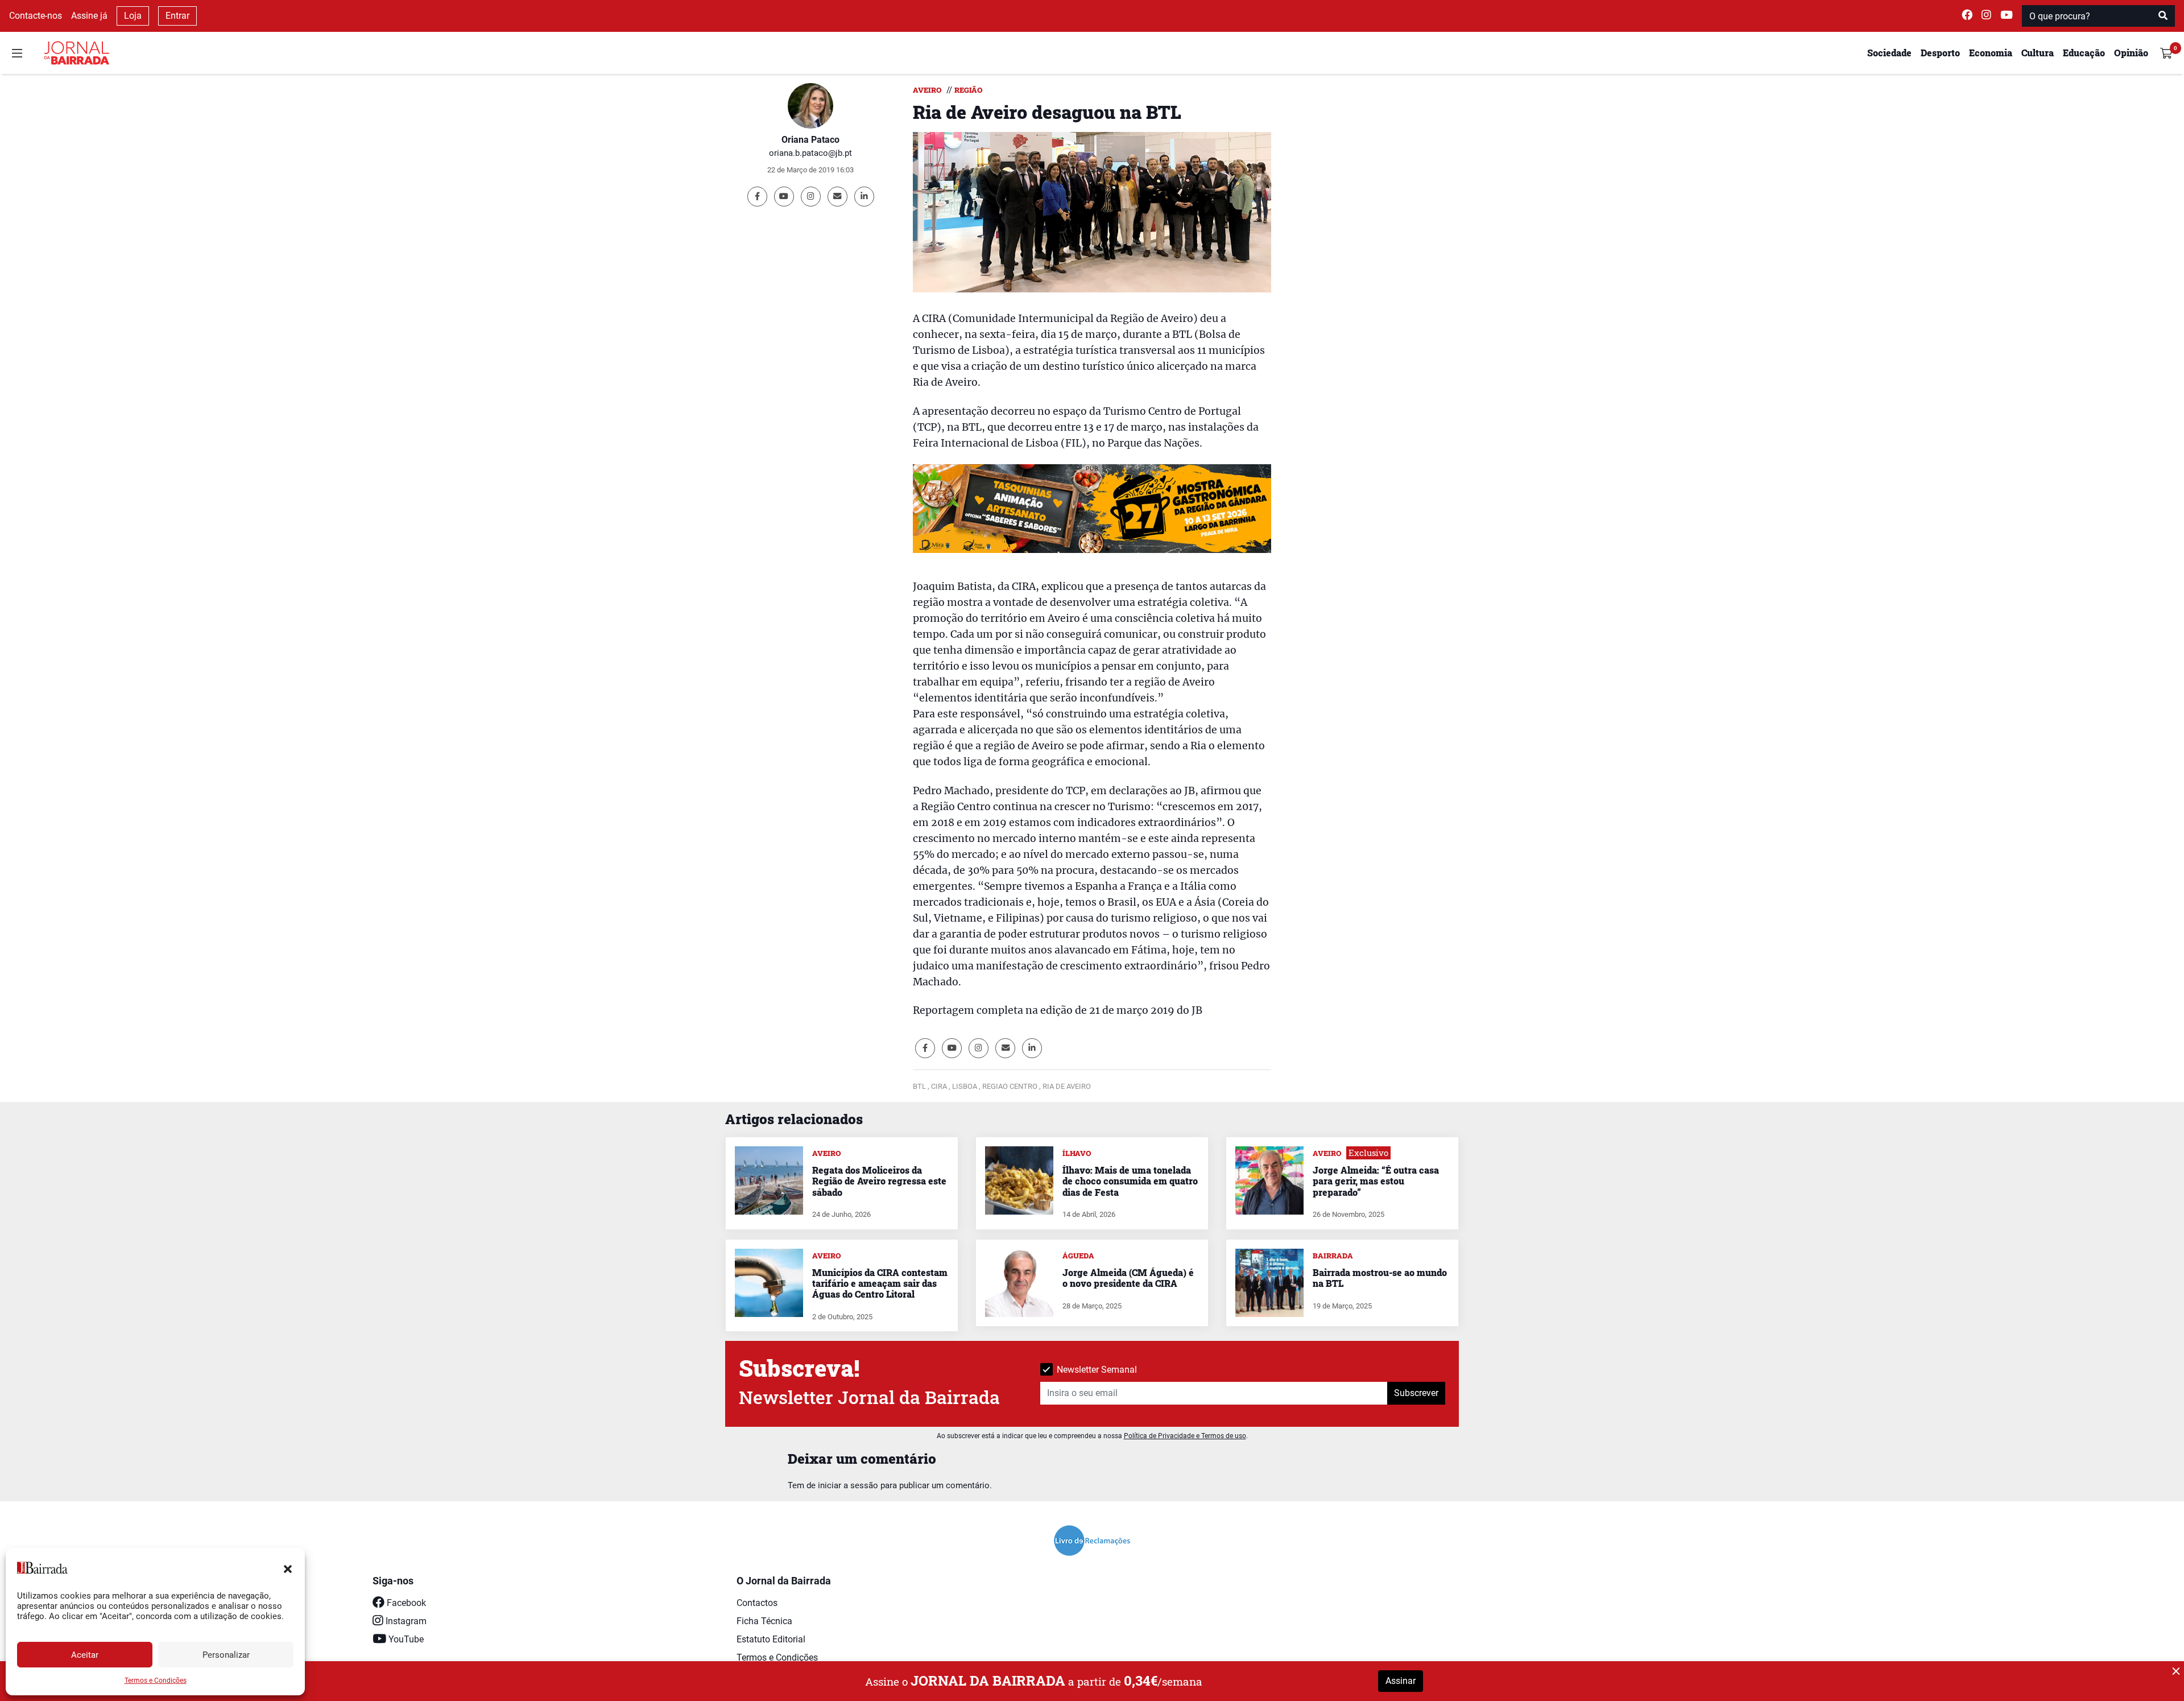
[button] (288, 1568)
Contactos (757, 1603)
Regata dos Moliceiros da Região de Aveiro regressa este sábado (879, 1181)
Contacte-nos (36, 16)
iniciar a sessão (848, 1485)
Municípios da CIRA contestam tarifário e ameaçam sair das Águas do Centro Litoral (880, 1283)
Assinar (1401, 1681)
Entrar (177, 16)
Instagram (405, 1621)
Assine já (89, 16)
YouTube (405, 1639)
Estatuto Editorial (771, 1639)
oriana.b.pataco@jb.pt (810, 153)
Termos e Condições (156, 1681)
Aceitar (85, 1655)
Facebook (405, 1603)
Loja (133, 16)
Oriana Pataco (810, 140)
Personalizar (226, 1655)
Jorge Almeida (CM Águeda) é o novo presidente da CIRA (1128, 1278)
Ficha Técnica (764, 1621)
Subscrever (1416, 1393)
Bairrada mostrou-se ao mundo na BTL (1380, 1278)
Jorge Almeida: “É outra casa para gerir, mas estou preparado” (1376, 1181)
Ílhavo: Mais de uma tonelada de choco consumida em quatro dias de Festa (1130, 1181)
